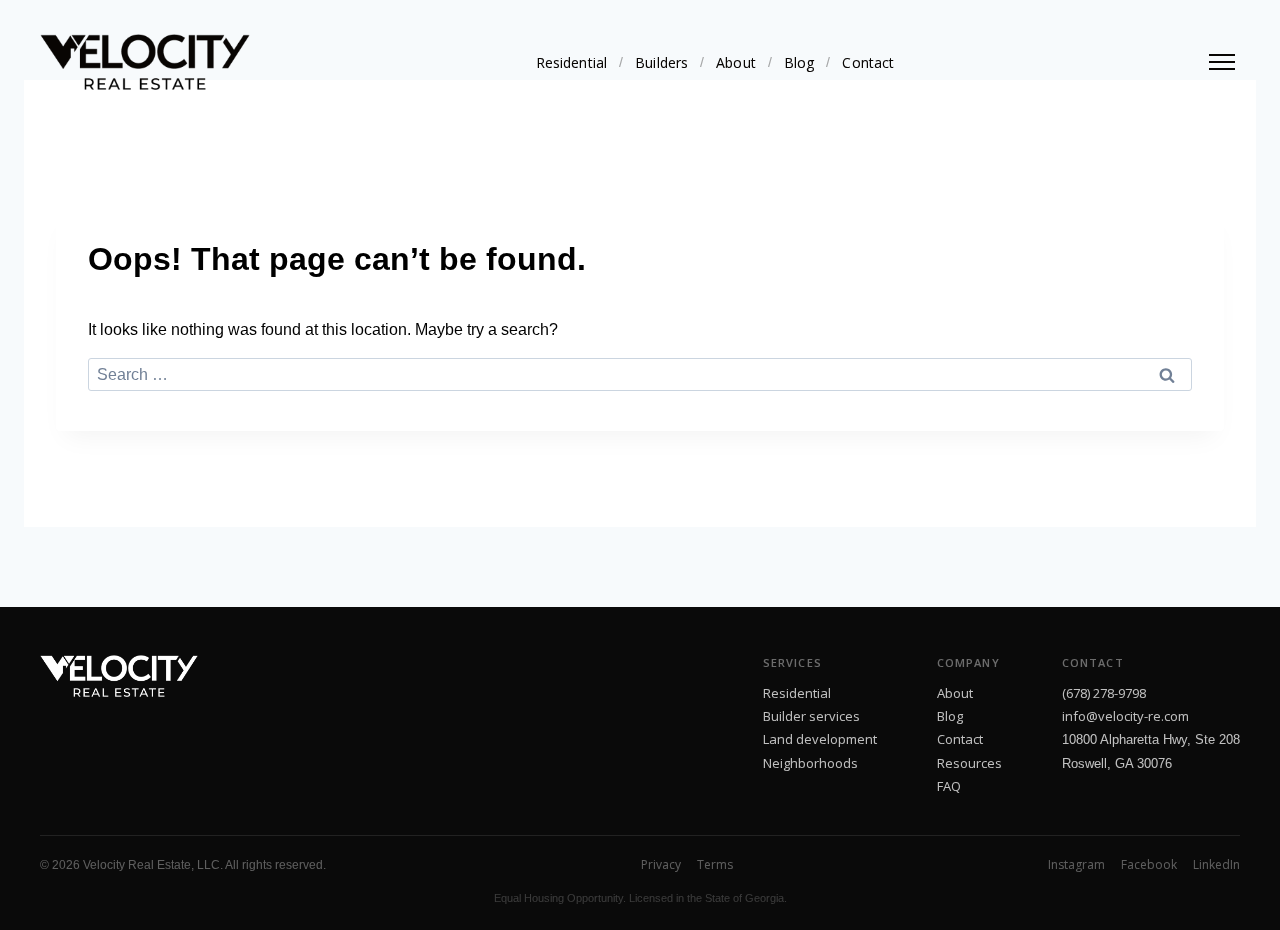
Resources (969, 763)
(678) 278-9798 (1104, 693)
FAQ (949, 786)
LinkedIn (1216, 864)
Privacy (661, 864)
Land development (820, 739)
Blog (799, 62)
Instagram (1076, 864)
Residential (572, 62)
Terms (715, 864)
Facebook (1149, 864)
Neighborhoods (810, 763)
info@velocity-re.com (1125, 716)
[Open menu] (1222, 62)
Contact (868, 62)
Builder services (811, 716)
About (736, 62)
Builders (661, 62)
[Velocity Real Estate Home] (145, 62)
